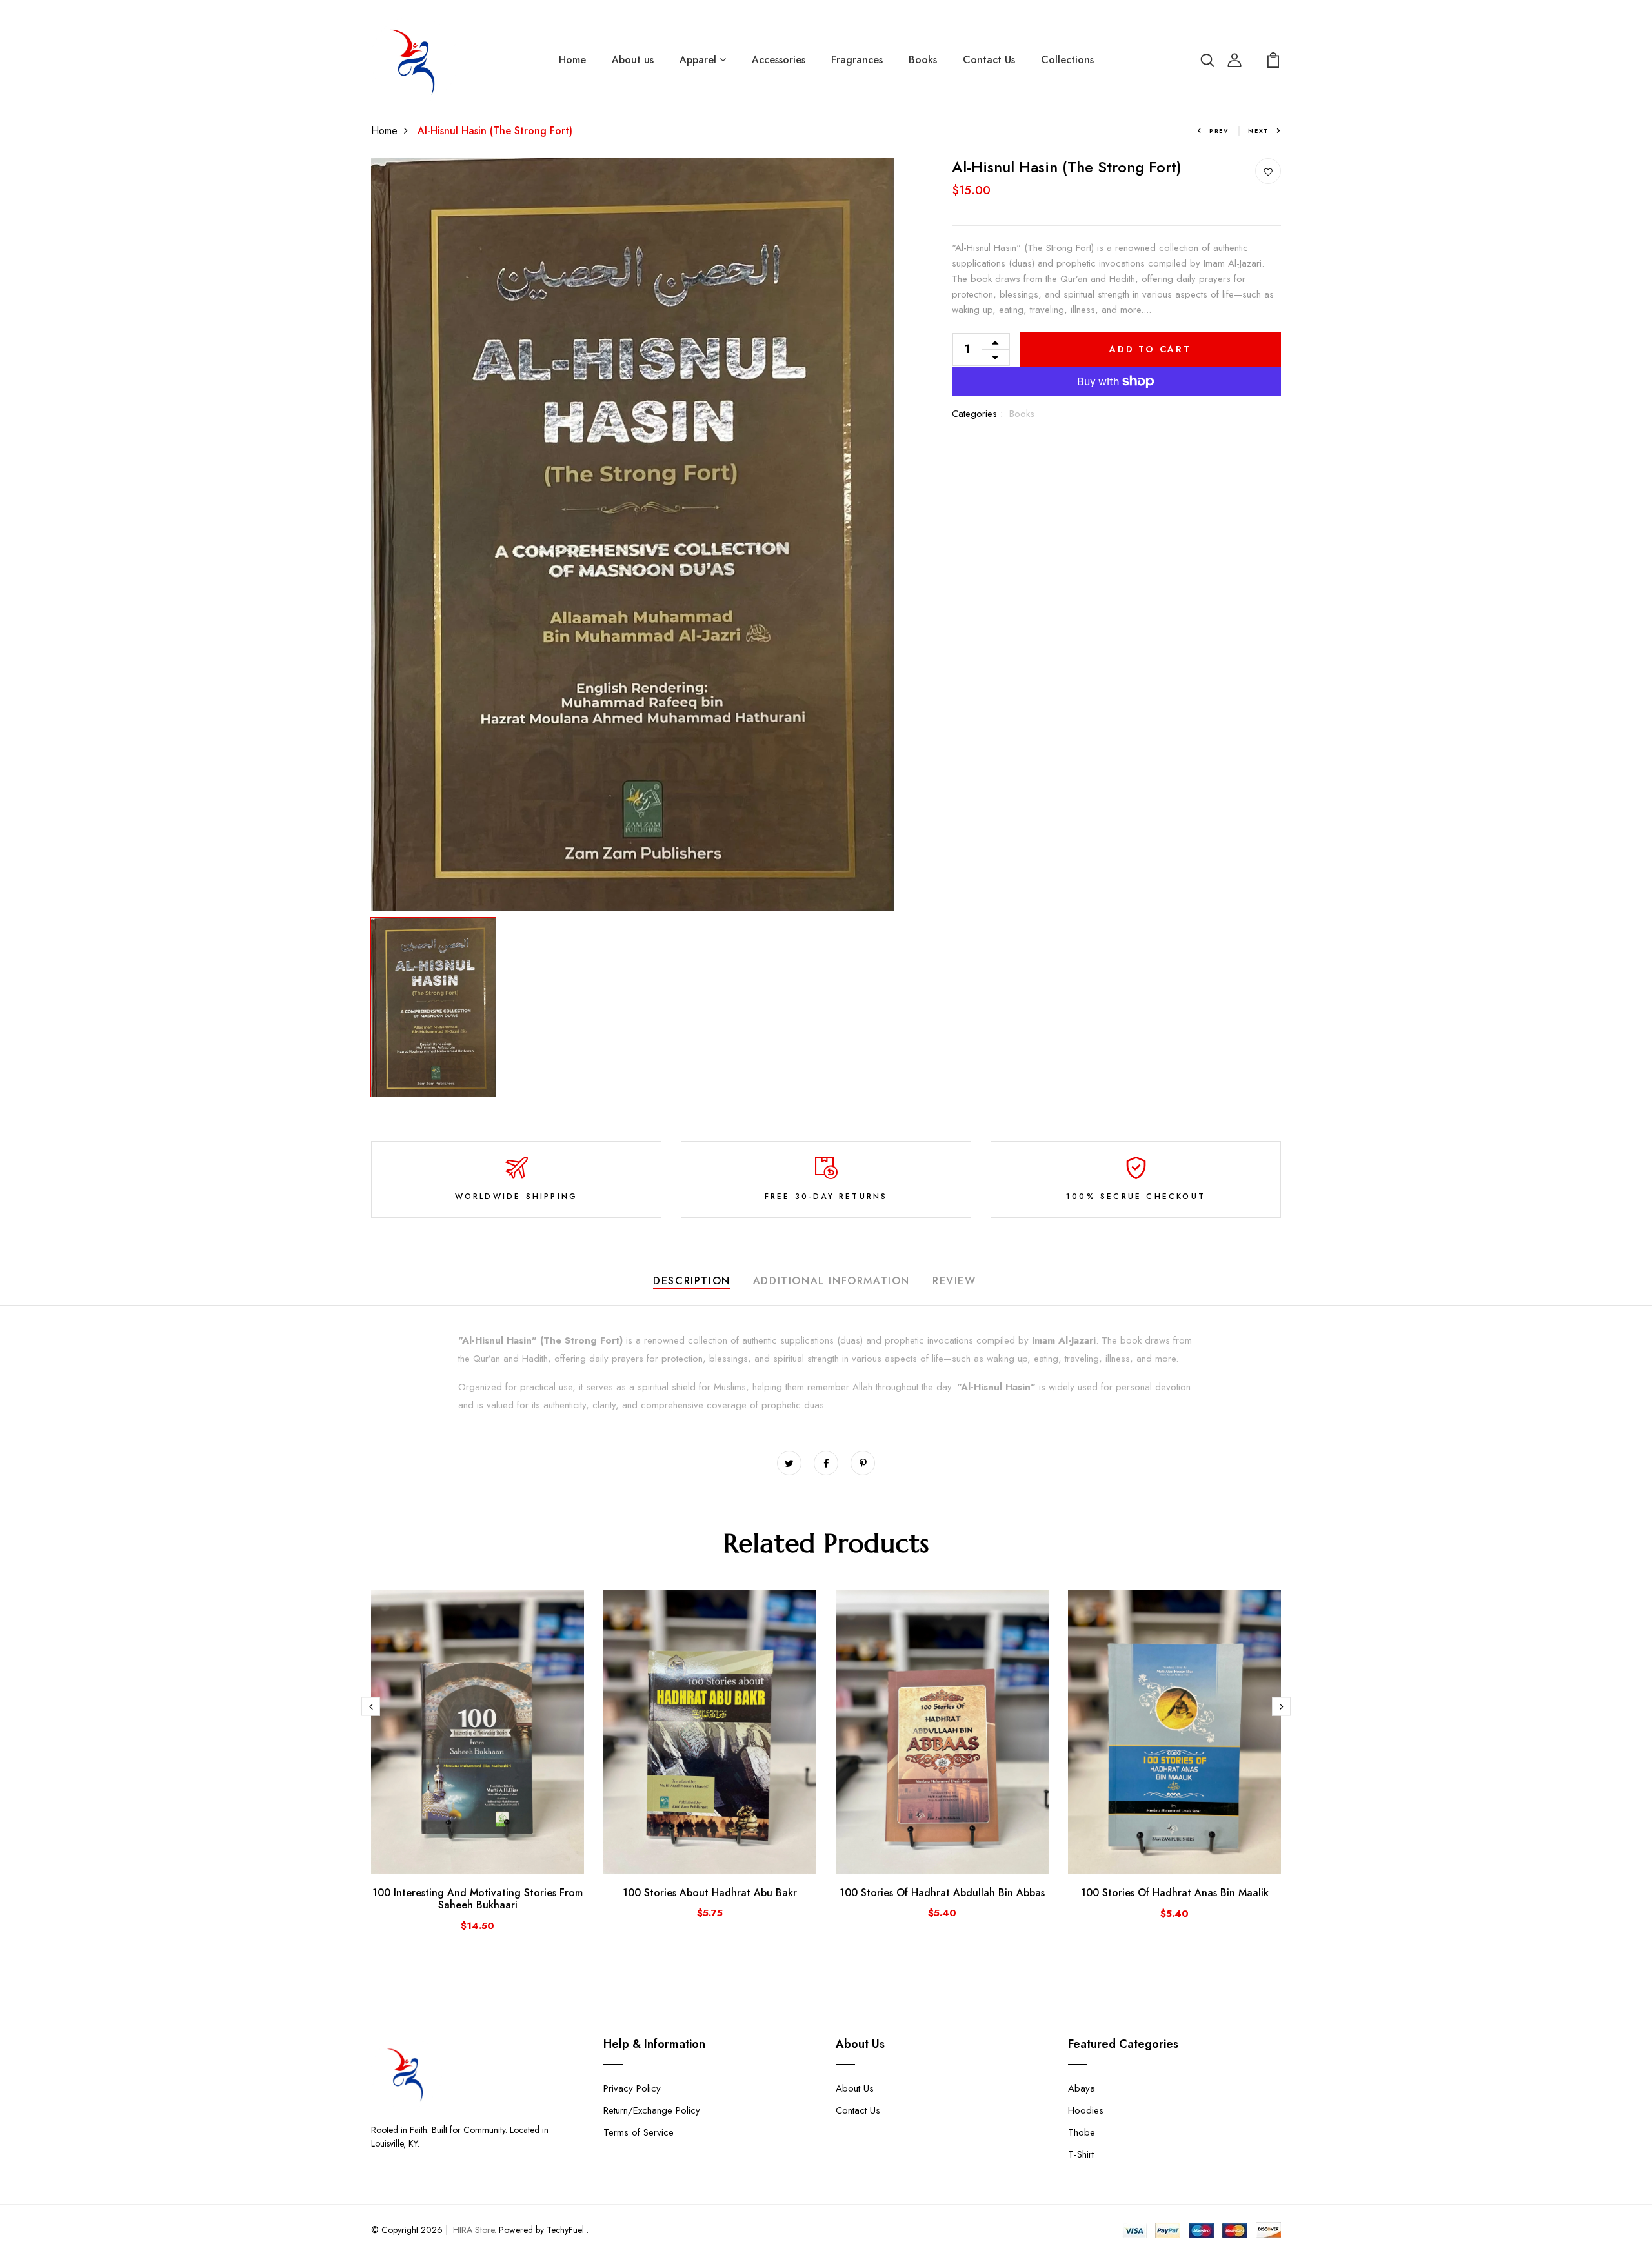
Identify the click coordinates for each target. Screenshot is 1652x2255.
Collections (1067, 60)
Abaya (1082, 2088)
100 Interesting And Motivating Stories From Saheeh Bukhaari (478, 1899)
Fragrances (857, 60)
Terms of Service (639, 2132)
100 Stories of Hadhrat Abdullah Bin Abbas (942, 1893)
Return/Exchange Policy (652, 2110)
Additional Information (831, 1281)
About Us (855, 2088)
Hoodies (1086, 2110)
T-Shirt (1081, 2154)
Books (923, 60)
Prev (1219, 131)
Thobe (1082, 2132)
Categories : (977, 414)
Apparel (700, 60)
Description (692, 1281)
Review (954, 1281)
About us (633, 60)
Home (572, 60)
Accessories (779, 60)
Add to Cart (1150, 349)
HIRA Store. (475, 2230)
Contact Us (989, 60)
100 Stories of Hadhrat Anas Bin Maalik (1175, 1893)
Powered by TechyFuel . (542, 2230)
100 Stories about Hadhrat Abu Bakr (710, 1893)
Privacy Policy (632, 2088)
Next (1259, 131)
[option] (632, 535)
